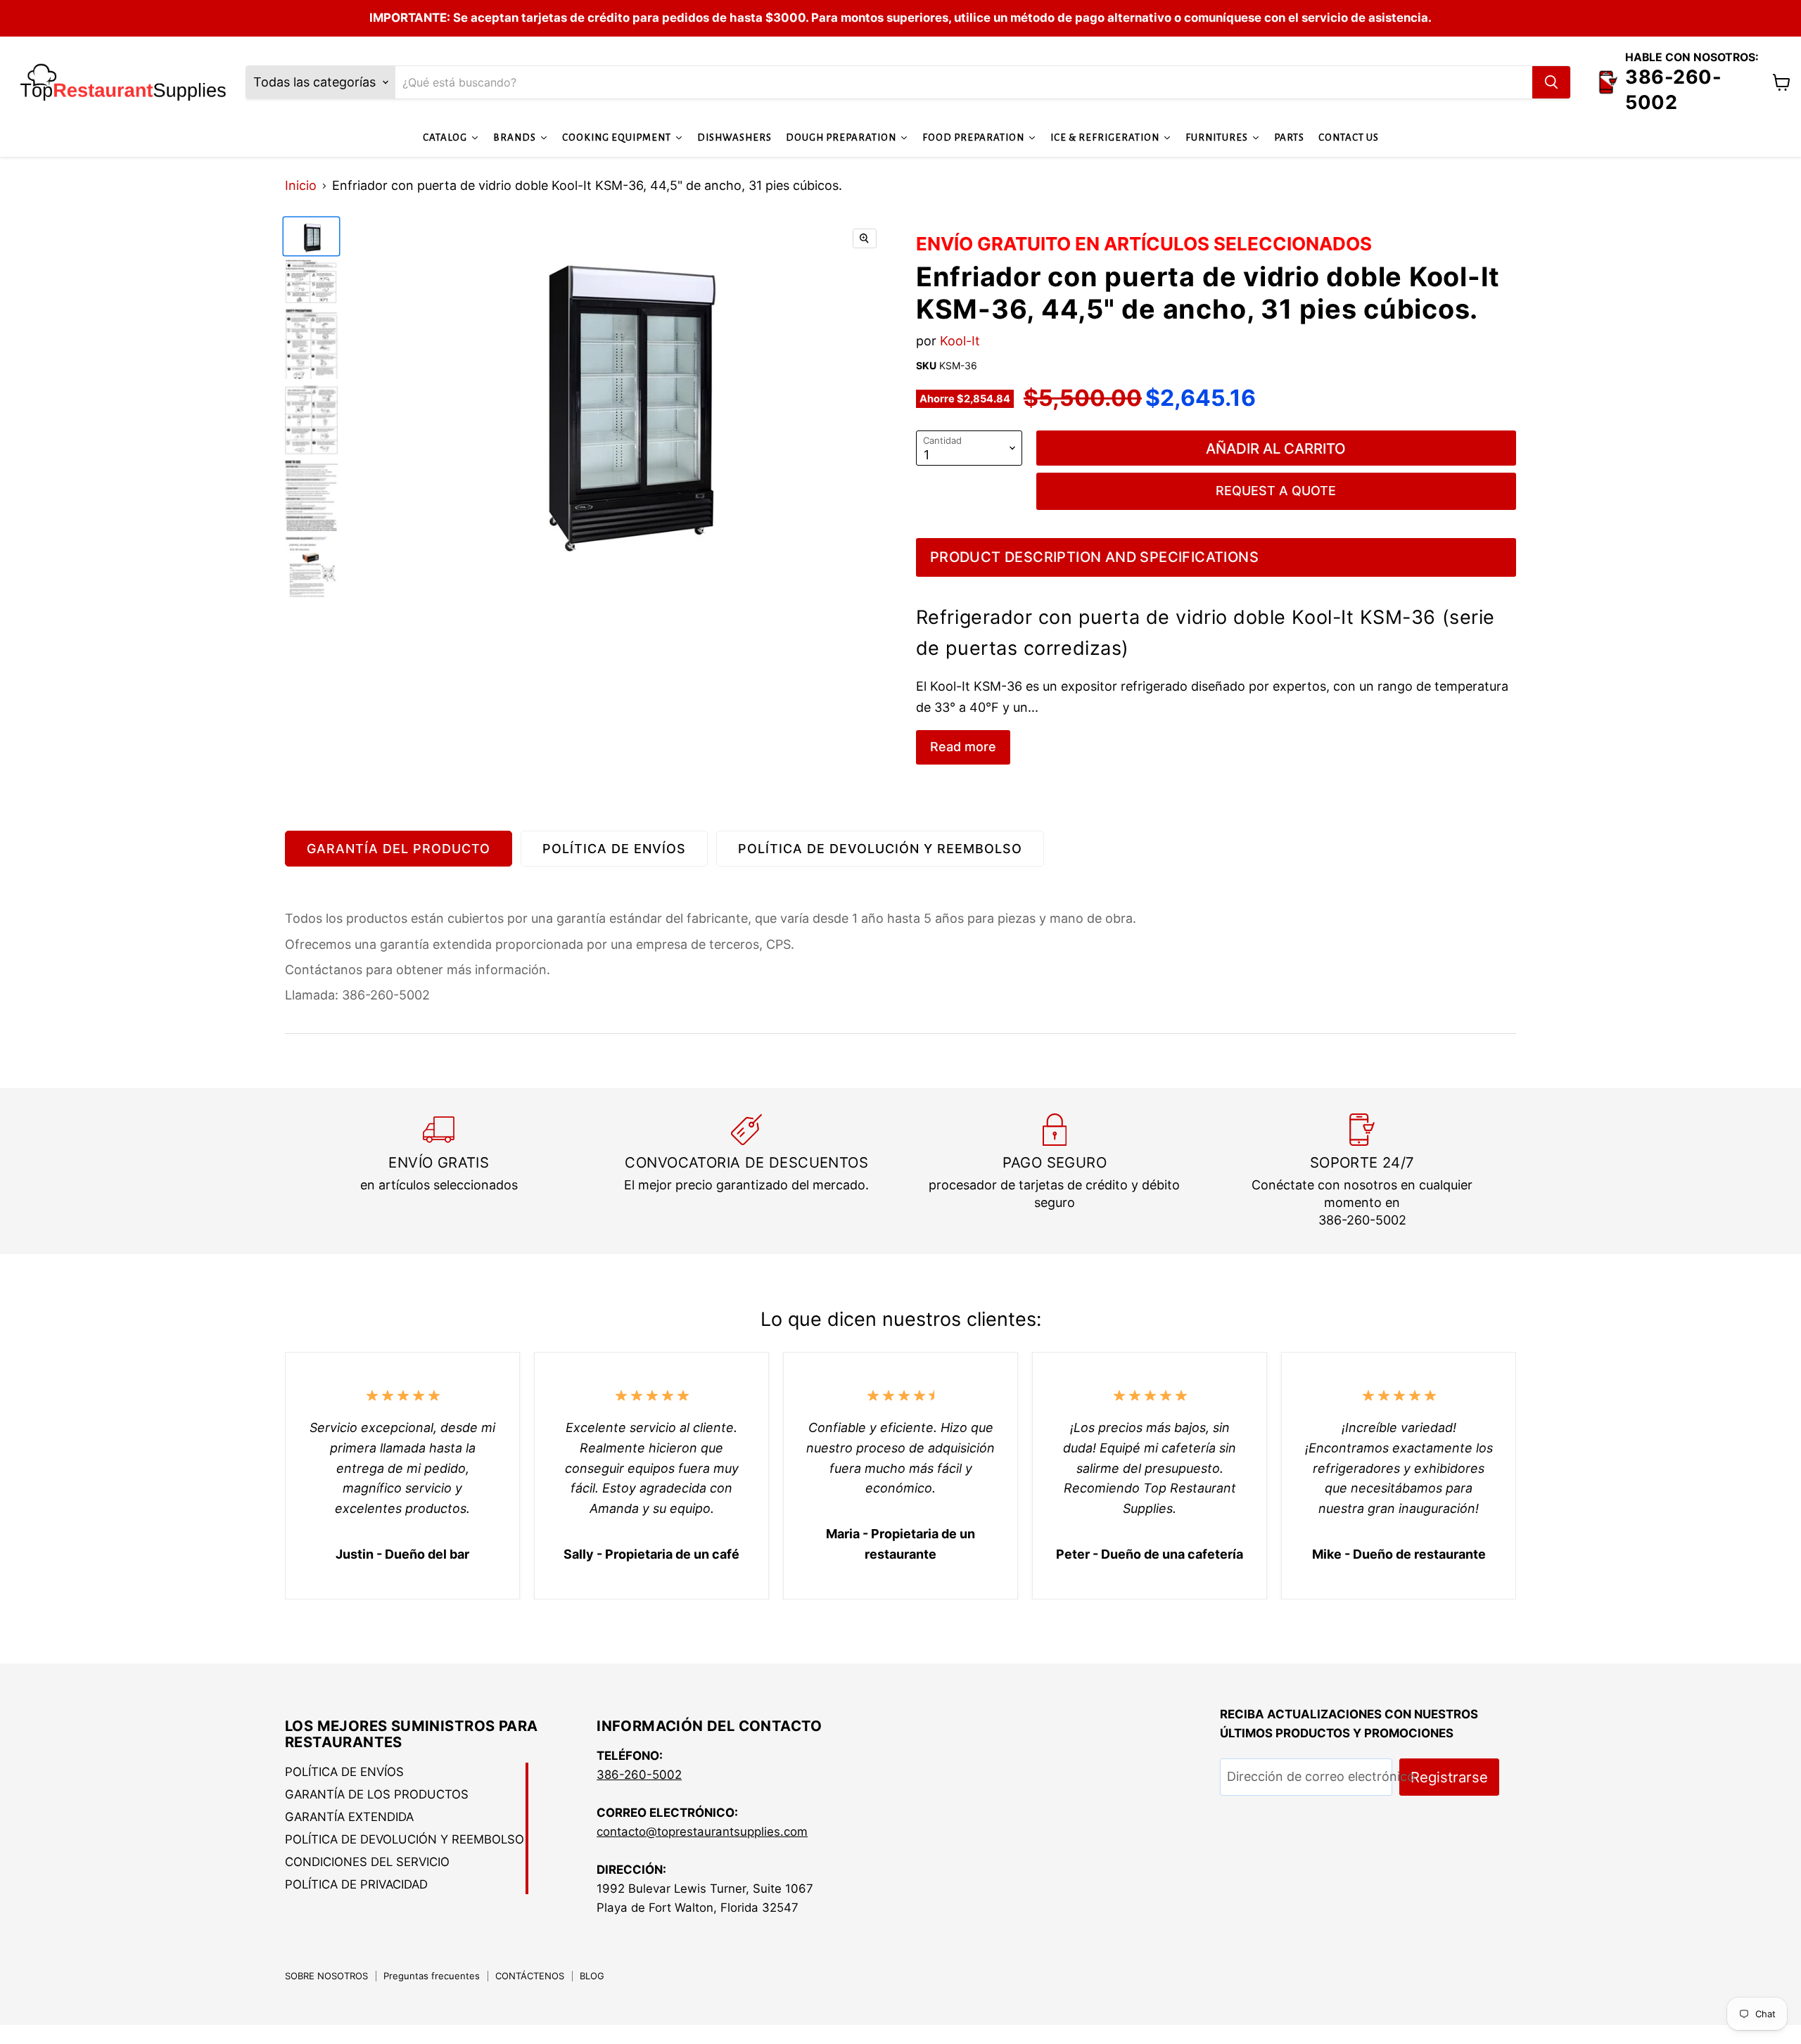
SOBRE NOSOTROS (326, 1976)
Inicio (301, 186)
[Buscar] (1551, 82)
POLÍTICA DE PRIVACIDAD (356, 1884)
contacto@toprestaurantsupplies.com (702, 1832)
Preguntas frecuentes (432, 1976)
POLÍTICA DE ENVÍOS (614, 849)
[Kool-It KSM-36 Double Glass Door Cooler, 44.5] (311, 236)
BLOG (592, 1976)
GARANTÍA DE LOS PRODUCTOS (377, 1794)
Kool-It (960, 341)
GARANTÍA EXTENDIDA (349, 1817)
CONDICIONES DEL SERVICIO (367, 1862)
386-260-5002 (639, 1775)
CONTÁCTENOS (530, 1976)
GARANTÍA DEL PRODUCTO (399, 849)
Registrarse (1449, 1777)
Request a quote (1276, 491)
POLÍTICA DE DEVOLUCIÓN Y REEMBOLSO (880, 849)
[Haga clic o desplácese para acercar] (865, 238)
